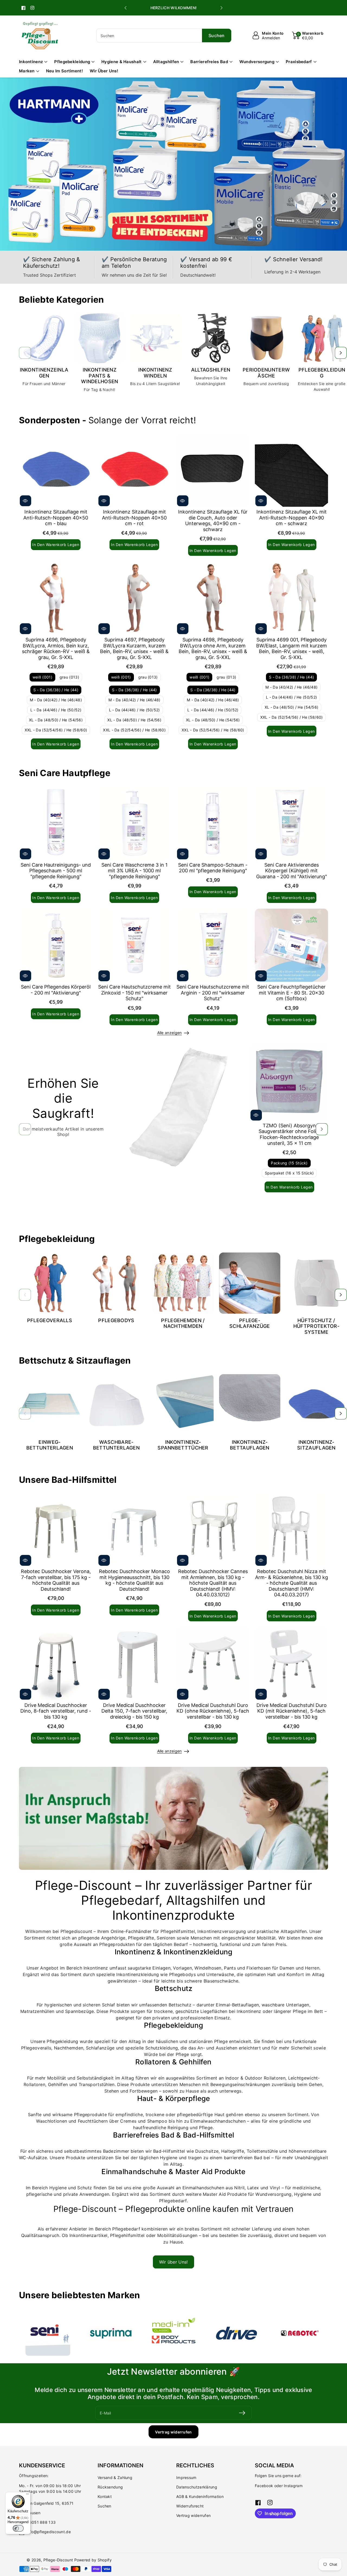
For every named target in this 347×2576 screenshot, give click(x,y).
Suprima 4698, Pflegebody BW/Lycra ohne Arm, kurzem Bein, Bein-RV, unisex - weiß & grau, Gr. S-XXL (213, 648)
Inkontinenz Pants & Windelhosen (99, 376)
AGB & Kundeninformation (200, 2496)
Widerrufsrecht (190, 2506)
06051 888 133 (41, 2522)
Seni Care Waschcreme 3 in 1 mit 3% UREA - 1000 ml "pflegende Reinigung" (134, 871)
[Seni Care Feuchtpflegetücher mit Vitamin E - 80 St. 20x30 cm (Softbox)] (291, 945)
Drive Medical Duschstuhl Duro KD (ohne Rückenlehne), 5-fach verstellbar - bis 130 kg (213, 1711)
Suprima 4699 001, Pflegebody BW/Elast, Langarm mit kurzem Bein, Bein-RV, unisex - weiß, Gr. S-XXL (292, 648)
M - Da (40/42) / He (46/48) (56, 700)
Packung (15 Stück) (289, 1163)
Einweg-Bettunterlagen (50, 1445)
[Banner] (48, 2333)
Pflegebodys (116, 1320)
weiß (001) (42, 677)
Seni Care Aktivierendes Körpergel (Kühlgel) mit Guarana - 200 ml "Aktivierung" (292, 871)
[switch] (18, 2528)
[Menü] (27, 2495)
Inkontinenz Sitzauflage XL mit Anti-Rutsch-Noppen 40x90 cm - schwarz (292, 518)
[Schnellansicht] (25, 501)
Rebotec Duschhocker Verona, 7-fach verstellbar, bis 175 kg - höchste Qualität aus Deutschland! (56, 1580)
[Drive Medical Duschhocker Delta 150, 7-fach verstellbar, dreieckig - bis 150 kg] (134, 1664)
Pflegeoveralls (50, 1320)
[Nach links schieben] (25, 353)
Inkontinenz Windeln (155, 373)
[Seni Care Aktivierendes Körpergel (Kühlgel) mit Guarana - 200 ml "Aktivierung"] (291, 823)
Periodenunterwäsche (266, 373)
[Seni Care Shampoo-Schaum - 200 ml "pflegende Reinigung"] (213, 823)
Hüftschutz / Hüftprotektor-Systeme (316, 1326)
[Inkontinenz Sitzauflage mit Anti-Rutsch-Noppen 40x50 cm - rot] (134, 470)
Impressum (186, 2477)
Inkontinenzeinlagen (44, 373)
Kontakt (105, 2496)
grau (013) (69, 677)
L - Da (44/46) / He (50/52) (56, 710)
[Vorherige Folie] (126, 8)
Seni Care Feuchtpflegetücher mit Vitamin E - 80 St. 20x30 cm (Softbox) (291, 993)
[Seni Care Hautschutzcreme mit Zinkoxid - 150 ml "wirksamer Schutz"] (134, 945)
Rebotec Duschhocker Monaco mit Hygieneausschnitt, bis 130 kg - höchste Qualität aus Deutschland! (134, 1580)
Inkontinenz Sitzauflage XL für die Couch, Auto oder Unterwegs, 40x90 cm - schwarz (213, 521)
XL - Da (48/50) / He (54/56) (56, 720)
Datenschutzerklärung (197, 2487)
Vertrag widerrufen (173, 2432)
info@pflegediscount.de (49, 2532)
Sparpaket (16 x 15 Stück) (289, 1173)
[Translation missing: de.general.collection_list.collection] (44, 338)
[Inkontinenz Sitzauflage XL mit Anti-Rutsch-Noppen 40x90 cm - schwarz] (291, 470)
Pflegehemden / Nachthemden (183, 1323)
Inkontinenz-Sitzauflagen (316, 1445)
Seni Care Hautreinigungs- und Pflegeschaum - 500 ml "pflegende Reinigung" (56, 871)
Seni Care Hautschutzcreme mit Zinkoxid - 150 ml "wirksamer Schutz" (134, 993)
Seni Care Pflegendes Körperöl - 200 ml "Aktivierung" (56, 990)
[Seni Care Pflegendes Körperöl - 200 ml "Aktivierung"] (56, 945)
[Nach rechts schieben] (341, 353)
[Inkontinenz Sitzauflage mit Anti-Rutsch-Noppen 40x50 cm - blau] (56, 470)
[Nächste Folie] (221, 8)
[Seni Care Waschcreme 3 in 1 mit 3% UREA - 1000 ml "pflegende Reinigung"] (134, 823)
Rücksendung (110, 2487)
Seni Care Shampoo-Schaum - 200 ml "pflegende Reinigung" (213, 868)
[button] (308, 35)
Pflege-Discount (58, 2560)
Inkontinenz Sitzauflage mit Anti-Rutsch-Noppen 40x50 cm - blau (56, 518)
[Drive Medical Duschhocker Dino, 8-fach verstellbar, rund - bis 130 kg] (56, 1664)
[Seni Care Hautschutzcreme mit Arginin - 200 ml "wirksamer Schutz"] (213, 945)
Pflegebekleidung (322, 373)
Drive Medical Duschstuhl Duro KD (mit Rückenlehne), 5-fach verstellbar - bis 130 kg (292, 1711)
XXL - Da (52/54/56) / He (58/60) (56, 730)
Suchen (105, 2506)
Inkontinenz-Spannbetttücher (183, 1445)
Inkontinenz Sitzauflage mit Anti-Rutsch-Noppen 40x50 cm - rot (134, 518)
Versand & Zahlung (115, 2477)
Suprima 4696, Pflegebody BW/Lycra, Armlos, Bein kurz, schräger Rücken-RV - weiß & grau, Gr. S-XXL (56, 648)
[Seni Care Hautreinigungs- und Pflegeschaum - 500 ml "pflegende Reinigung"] (56, 823)
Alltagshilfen (211, 370)
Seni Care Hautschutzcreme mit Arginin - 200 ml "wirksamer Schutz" (213, 993)
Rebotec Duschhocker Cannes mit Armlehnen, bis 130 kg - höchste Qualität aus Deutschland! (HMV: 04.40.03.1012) (213, 1583)
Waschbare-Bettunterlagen (116, 1445)
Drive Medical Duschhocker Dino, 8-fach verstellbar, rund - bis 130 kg (56, 1711)
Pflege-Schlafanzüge (250, 1323)
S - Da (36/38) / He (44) (56, 690)
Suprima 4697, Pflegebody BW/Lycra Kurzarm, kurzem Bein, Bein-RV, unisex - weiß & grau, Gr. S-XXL (134, 648)
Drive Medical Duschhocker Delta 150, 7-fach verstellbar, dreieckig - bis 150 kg (134, 1711)
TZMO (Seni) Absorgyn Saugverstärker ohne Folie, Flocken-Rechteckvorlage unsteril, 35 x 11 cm (289, 1134)
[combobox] (164, 35)
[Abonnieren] (242, 2413)
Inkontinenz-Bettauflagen (250, 1445)
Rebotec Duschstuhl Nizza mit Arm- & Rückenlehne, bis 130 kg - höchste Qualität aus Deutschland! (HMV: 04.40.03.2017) (292, 1583)
